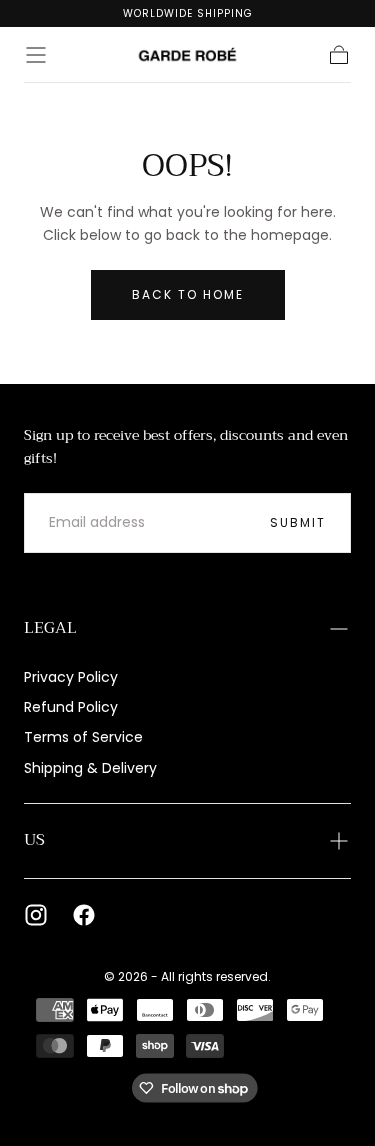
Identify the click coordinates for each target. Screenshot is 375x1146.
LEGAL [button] (50, 628)
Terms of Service (83, 737)
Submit (298, 522)
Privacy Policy (71, 677)
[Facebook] (84, 915)
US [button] (34, 840)
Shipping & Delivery (90, 768)
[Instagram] (36, 915)
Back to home (188, 294)
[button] (36, 55)
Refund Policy (71, 707)
